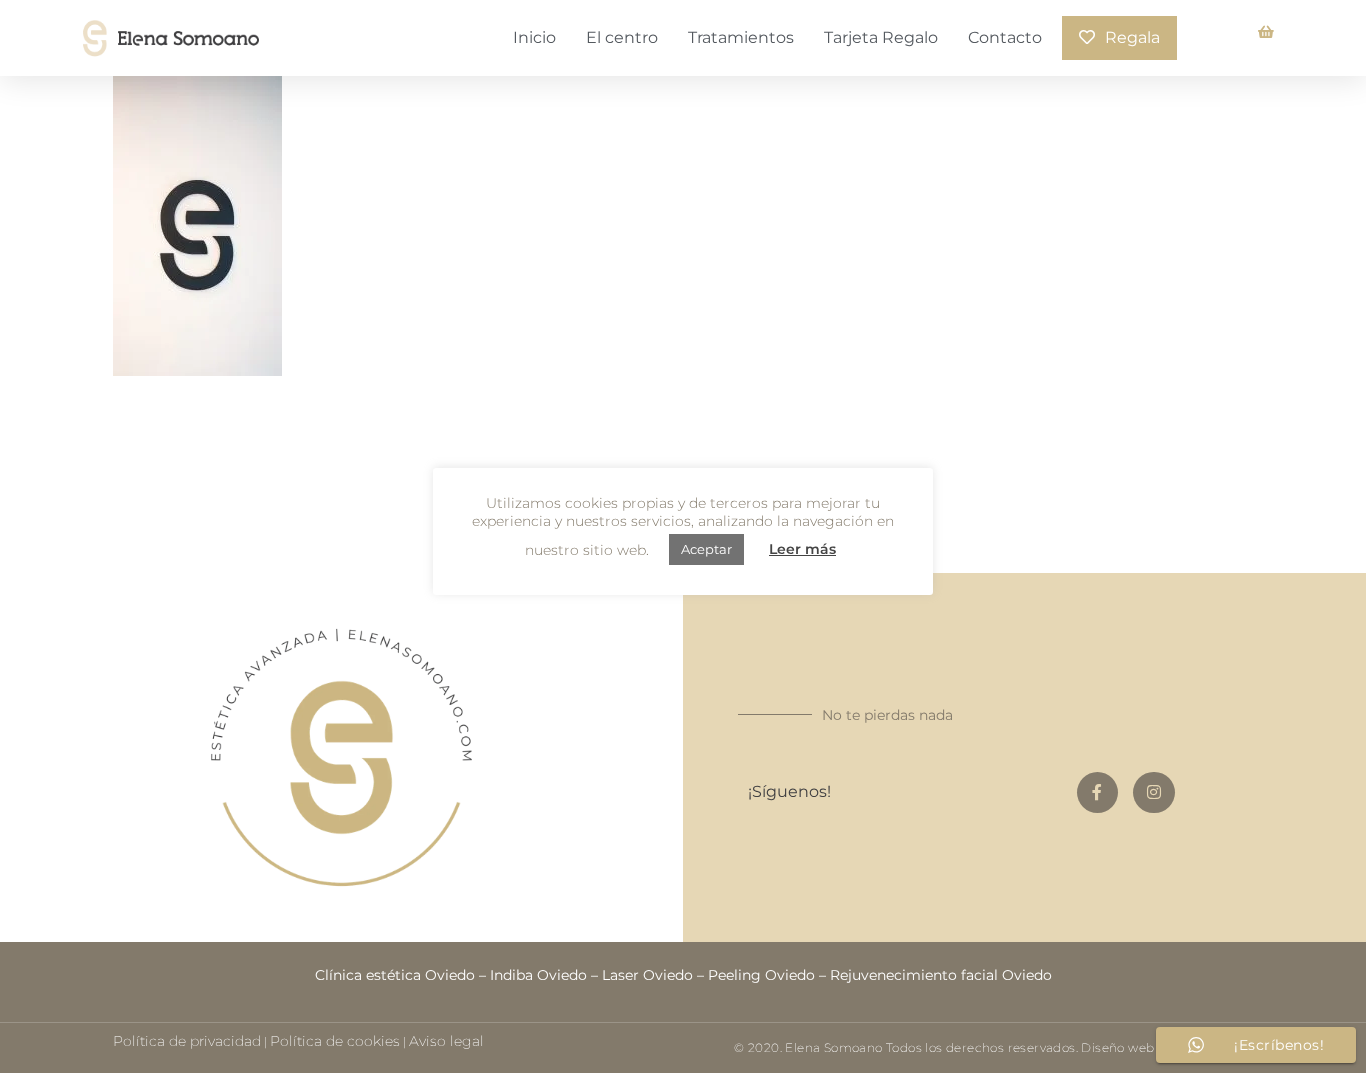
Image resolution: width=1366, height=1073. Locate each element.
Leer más (802, 549)
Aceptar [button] (706, 549)
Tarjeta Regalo (881, 37)
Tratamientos (741, 37)
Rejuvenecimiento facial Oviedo (941, 975)
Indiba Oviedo (538, 975)
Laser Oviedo (647, 975)
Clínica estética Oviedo (395, 975)
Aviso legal (446, 1041)
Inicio (534, 37)
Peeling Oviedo (761, 975)
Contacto (1005, 37)
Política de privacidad (187, 1041)
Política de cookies (335, 1041)
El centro (622, 37)
